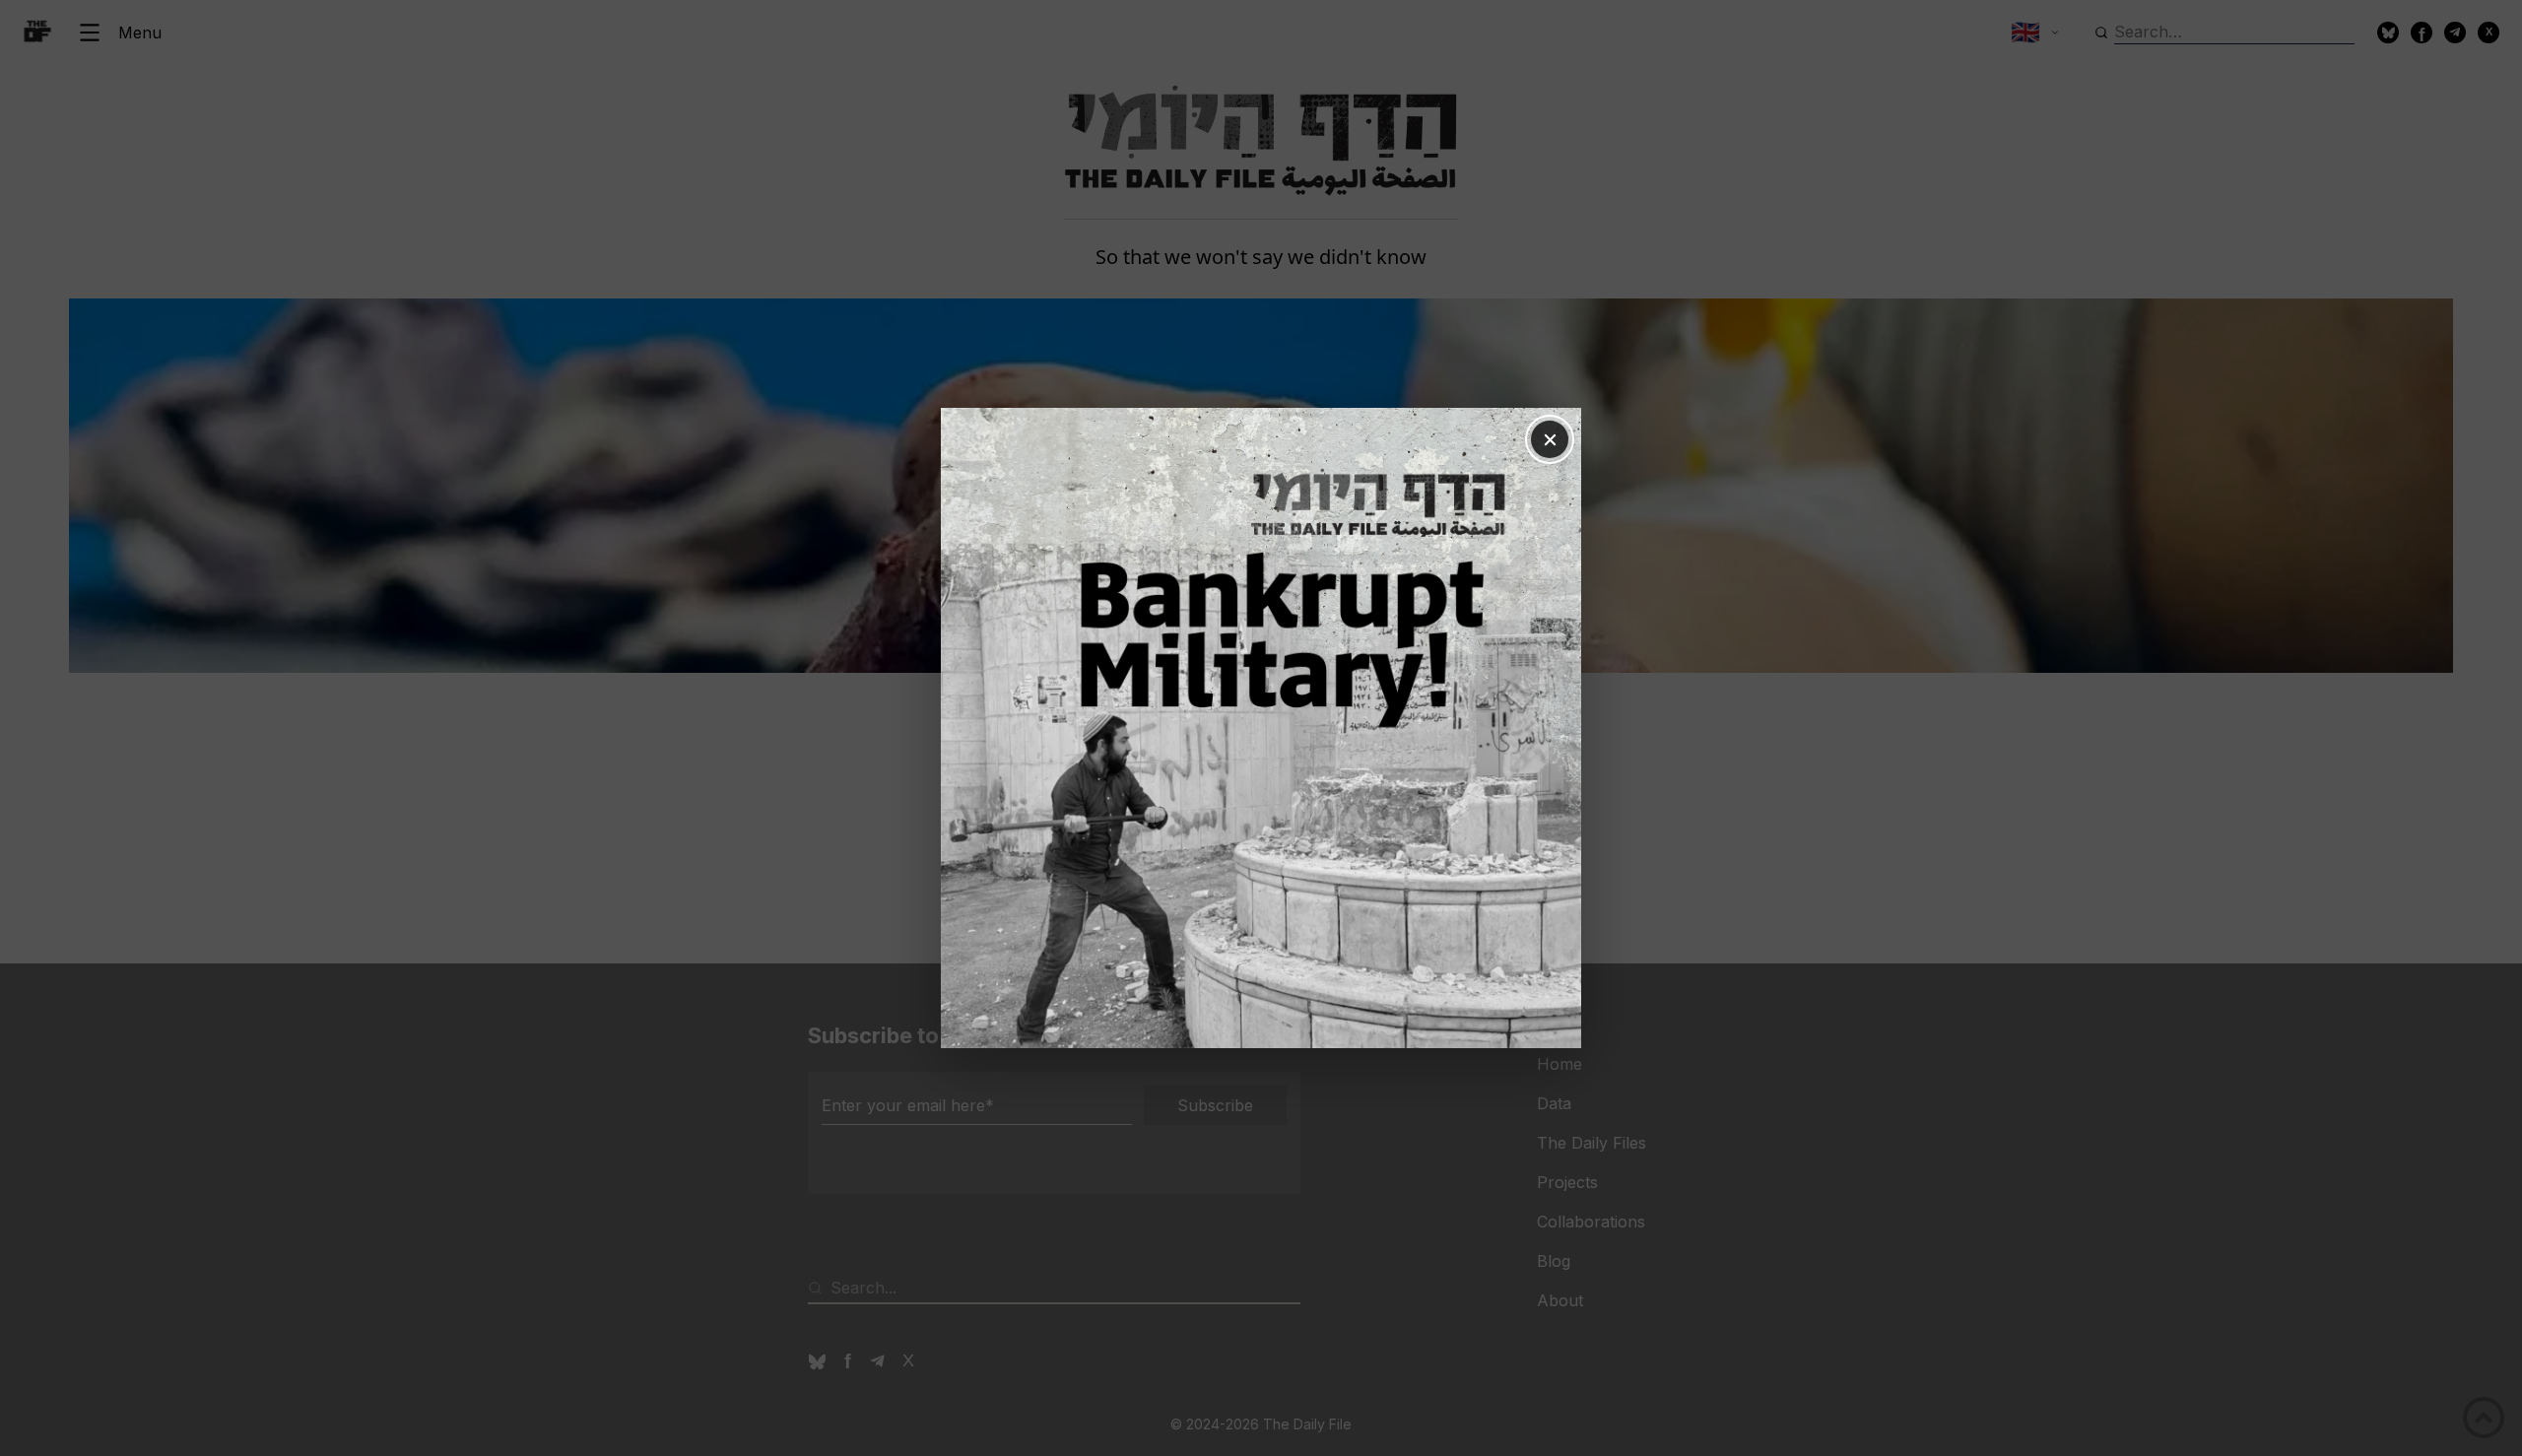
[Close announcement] (1550, 439)
